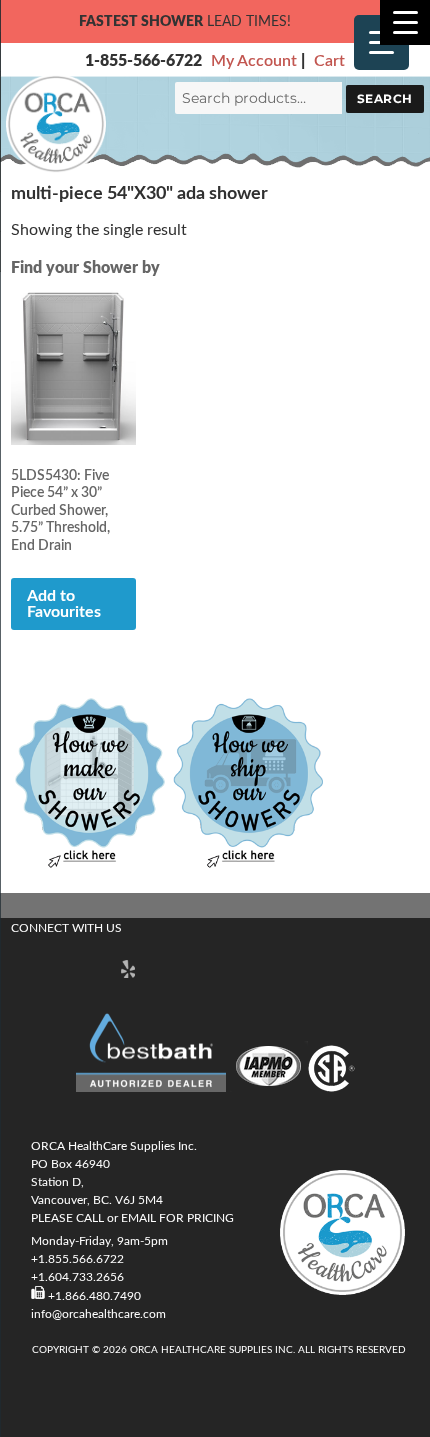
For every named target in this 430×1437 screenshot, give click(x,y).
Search (385, 98)
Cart (329, 61)
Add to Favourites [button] (64, 604)
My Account (254, 61)
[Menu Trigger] (405, 22)
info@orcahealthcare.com (98, 1314)
